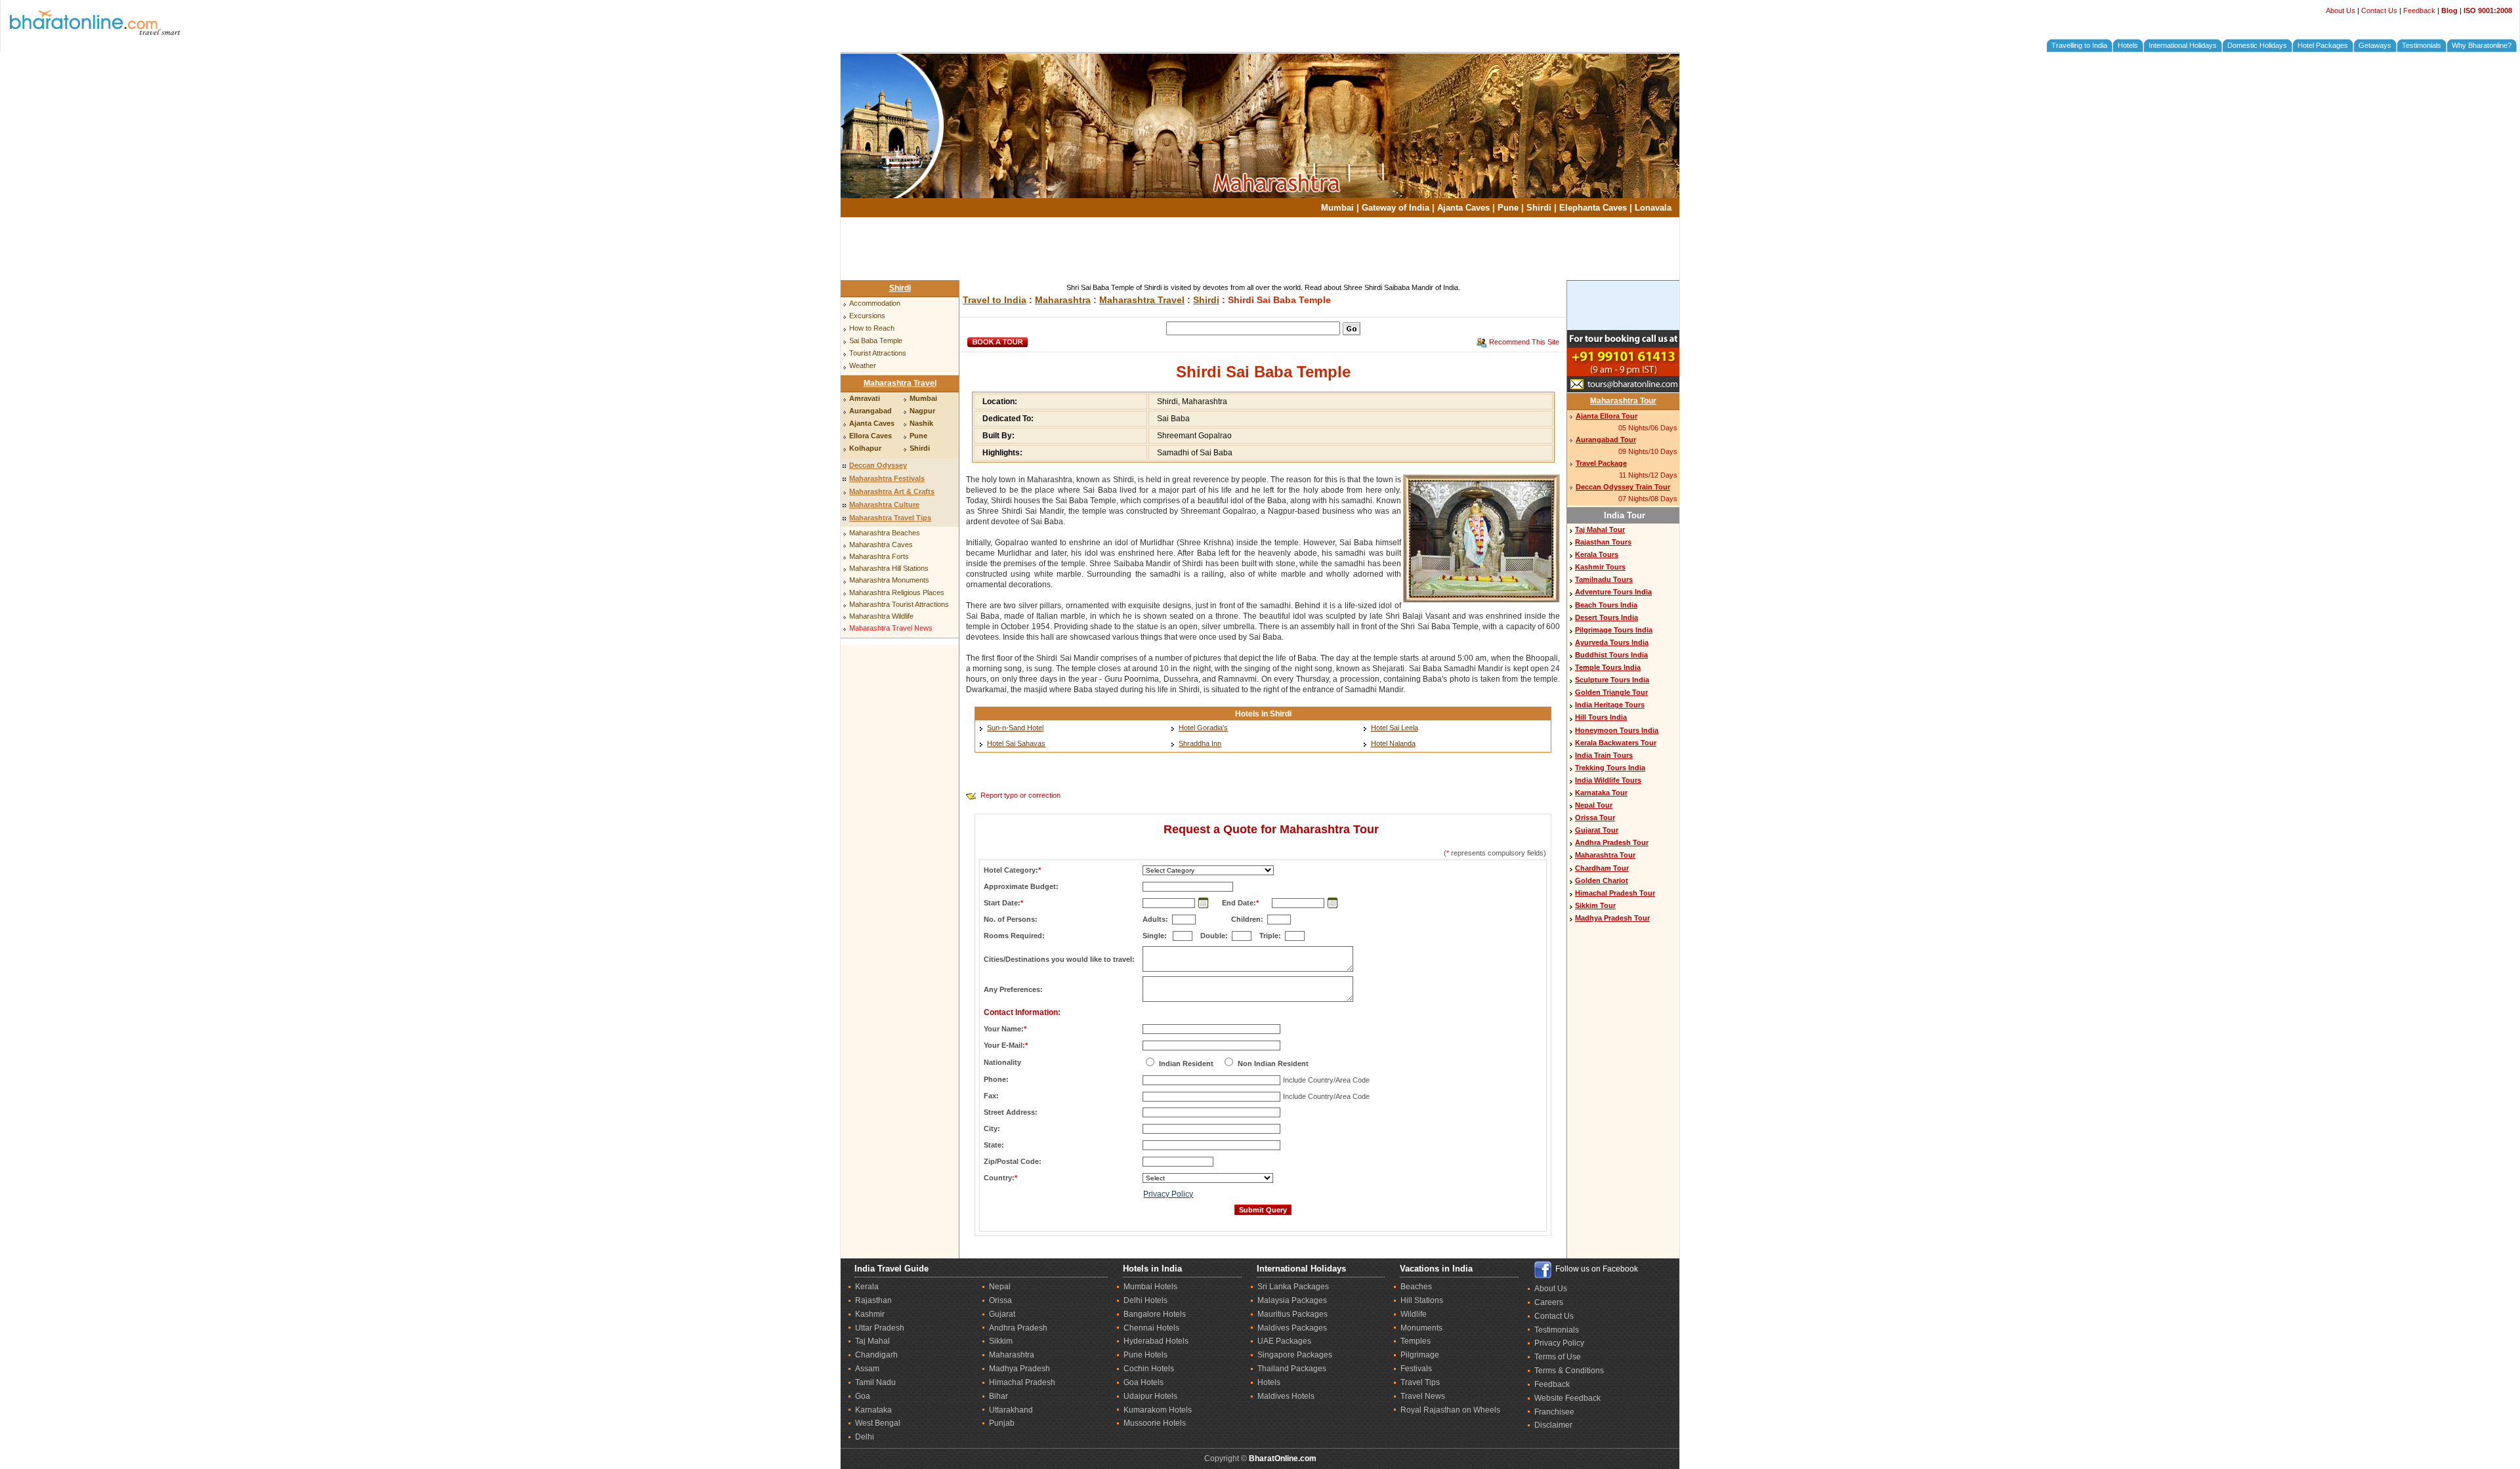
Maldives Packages (1292, 1328)
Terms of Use (1558, 1357)
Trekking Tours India (1610, 768)
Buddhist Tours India (1611, 655)
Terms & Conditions (1569, 1371)
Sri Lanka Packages (1293, 1287)
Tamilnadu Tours (1604, 579)
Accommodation (875, 303)
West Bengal (878, 1423)
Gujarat (1002, 1314)
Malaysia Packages (1292, 1300)
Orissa (1000, 1300)
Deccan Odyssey (878, 465)
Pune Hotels (1145, 1355)
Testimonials (2422, 45)
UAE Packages (1284, 1341)
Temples (1416, 1341)
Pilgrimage (1420, 1355)
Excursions (867, 316)
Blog (2449, 10)
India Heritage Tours (1610, 705)
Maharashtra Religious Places (897, 592)
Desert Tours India (1606, 617)
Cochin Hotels (1149, 1369)
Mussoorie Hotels (1155, 1423)
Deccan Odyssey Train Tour (1623, 487)
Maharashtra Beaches (885, 533)
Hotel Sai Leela (1395, 728)
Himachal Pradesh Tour (1615, 893)
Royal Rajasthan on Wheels (1450, 1410)
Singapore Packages (1295, 1355)
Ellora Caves (871, 436)
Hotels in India (1152, 1269)
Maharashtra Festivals (887, 478)
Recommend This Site (1524, 342)
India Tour (1625, 515)
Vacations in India (1436, 1269)
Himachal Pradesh (1022, 1382)
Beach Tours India (1606, 605)
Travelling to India (2079, 45)
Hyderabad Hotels (1156, 1341)
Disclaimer (1553, 1425)
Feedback (2419, 10)
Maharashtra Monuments (889, 580)
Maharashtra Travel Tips (890, 518)
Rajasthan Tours (1603, 542)
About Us (2341, 10)
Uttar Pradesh (880, 1328)
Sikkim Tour (1595, 905)
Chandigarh (876, 1355)
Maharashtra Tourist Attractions (899, 604)
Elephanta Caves (1593, 208)
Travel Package (1601, 463)
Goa (863, 1396)
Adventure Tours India (1613, 592)
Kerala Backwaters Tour (1616, 743)
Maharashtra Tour (1623, 401)
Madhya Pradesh (1019, 1369)
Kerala (867, 1287)
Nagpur (922, 411)
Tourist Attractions (878, 353)
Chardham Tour (1602, 868)
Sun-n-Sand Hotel (1015, 728)
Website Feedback (1567, 1398)
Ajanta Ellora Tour (1606, 416)
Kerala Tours (1597, 554)
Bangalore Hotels (1155, 1314)
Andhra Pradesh (1018, 1328)
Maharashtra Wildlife (881, 616)
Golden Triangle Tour (1611, 692)
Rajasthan (873, 1300)
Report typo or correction (1020, 795)
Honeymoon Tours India (1617, 730)
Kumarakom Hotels (1158, 1410)
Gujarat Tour (1597, 830)
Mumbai (1337, 208)
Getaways (2375, 45)
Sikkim (1001, 1341)
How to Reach (872, 328)
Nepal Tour (1594, 805)
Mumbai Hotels (1150, 1287)
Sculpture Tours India (1612, 680)
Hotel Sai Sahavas (1016, 743)
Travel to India (995, 300)
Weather (863, 365)
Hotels (2128, 45)
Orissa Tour (1595, 817)
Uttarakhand (1011, 1410)
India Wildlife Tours (1608, 780)
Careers (1549, 1302)
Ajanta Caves (1463, 208)
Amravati (865, 398)
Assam (867, 1369)
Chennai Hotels (1151, 1328)
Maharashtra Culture (884, 505)
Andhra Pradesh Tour (1612, 842)
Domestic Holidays (2257, 45)
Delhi (865, 1437)
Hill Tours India (1601, 717)
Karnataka (873, 1410)
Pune (1508, 208)
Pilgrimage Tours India (1614, 630)
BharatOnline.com (1283, 1459)
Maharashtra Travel (900, 383)
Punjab (1002, 1423)
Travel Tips (1420, 1382)
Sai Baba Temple (876, 341)
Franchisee (1554, 1412)
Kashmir (870, 1314)
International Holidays (2183, 45)
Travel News (1423, 1396)
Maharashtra (1063, 300)
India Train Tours (1604, 755)
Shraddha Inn (1200, 743)
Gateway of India (1396, 208)
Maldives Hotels (1286, 1396)
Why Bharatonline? (2482, 45)
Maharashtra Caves (881, 545)
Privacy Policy (1168, 1194)
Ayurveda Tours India (1612, 642)
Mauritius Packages (1292, 1314)
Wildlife (1414, 1314)
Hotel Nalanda (1393, 743)
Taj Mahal (872, 1341)
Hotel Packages (2323, 45)
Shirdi (1539, 208)
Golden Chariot (1602, 880)
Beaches (1416, 1287)
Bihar (998, 1396)
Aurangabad (871, 411)
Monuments (1421, 1328)
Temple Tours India (1608, 667)
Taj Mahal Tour (1600, 529)
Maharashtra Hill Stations (889, 568)
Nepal (1000, 1287)
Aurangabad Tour (1606, 440)
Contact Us (2379, 10)
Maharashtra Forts (879, 556)
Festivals (1416, 1369)
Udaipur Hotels (1150, 1396)
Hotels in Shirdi (1263, 714)
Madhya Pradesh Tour (1612, 918)
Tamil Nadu (875, 1382)
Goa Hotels (1144, 1382)
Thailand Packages (1292, 1369)
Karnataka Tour (1601, 793)
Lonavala (1653, 208)
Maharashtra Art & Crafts (892, 491)
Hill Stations (1422, 1300)
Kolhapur (865, 448)
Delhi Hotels (1145, 1300)
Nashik (921, 423)
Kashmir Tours (1600, 567)
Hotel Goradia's (1203, 728)
